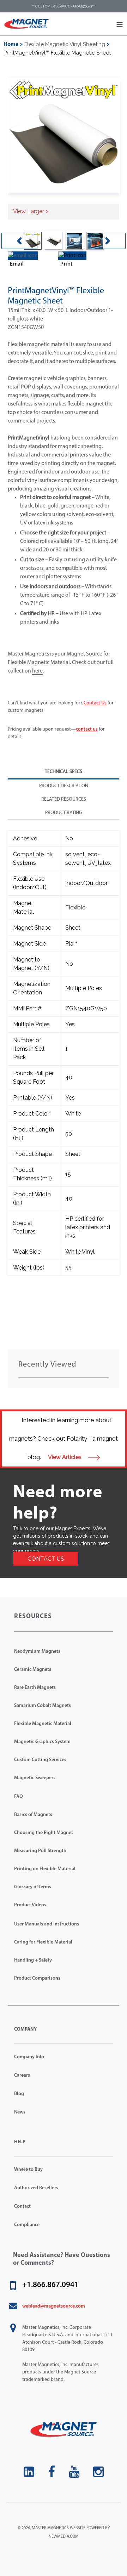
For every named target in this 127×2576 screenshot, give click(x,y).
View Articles (65, 1457)
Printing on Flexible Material (45, 1869)
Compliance (27, 2225)
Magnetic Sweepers (35, 1778)
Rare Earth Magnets (35, 1688)
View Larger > (31, 211)
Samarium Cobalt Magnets (43, 1706)
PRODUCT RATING (64, 813)
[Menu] (120, 24)
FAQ (19, 1797)
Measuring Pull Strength (40, 1851)
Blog (19, 2094)
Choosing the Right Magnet (44, 1833)
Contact (22, 2206)
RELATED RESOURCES (64, 799)
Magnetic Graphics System (42, 1742)
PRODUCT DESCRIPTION (64, 786)
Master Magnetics (50, 2528)
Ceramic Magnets (33, 1670)
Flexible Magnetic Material (43, 1724)
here (37, 671)
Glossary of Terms (33, 1887)
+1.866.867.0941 (50, 2285)
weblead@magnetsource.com (54, 2306)
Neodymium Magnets (37, 1652)
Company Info (29, 2057)
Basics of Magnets (33, 1815)
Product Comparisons (37, 1978)
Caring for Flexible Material (43, 1942)
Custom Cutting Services (40, 1760)
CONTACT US (46, 1559)
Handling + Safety (33, 1960)
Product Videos (30, 1905)
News (20, 2112)
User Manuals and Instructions (47, 1924)
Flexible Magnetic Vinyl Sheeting (65, 44)
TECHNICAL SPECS (64, 772)
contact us (87, 729)
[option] (53, 241)
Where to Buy (28, 2170)
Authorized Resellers (36, 2188)
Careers (22, 2075)
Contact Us (95, 703)
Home (11, 45)
